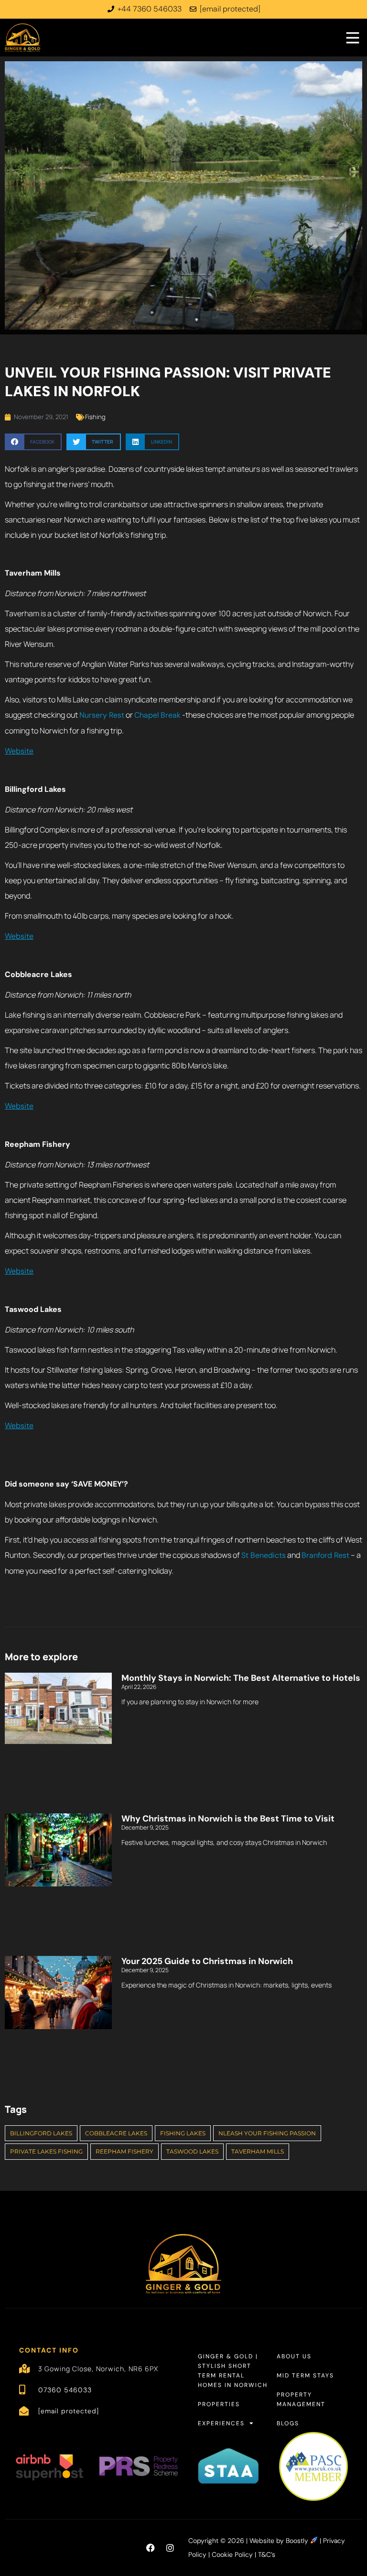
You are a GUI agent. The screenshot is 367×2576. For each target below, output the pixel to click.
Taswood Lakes (192, 2151)
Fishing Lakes (183, 2133)
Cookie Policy (232, 2554)
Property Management (301, 2399)
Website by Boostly (280, 2541)
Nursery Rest (102, 715)
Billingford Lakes (41, 2133)
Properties (219, 2404)
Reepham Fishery (124, 2151)
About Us (294, 2356)
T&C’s (267, 2554)
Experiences (221, 2423)
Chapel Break (157, 715)
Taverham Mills (258, 2151)
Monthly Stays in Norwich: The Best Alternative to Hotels (241, 1678)
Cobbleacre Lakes (116, 2133)
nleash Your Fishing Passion (267, 2133)
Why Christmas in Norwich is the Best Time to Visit (228, 1819)
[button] (33, 442)
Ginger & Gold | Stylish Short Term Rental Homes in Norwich (233, 2371)
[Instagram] (170, 2548)
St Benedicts (264, 1555)
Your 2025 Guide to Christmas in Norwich (207, 1961)
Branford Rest (325, 1555)
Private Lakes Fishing (46, 2151)
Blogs (288, 2423)
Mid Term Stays (305, 2376)
